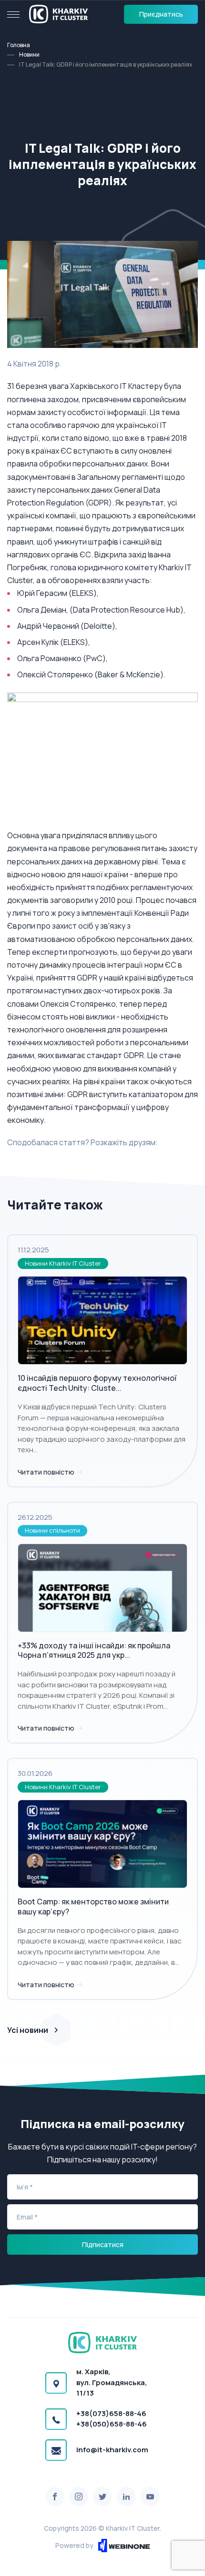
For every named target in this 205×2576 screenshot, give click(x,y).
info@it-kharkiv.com (112, 2450)
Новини (29, 54)
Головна (19, 45)
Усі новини (28, 2030)
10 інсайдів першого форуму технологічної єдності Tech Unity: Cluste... (97, 1383)
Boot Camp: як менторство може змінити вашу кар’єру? (93, 1907)
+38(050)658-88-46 (112, 2424)
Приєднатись (161, 14)
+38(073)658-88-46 (111, 2413)
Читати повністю (47, 1472)
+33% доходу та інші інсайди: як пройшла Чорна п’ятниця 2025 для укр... (94, 1650)
